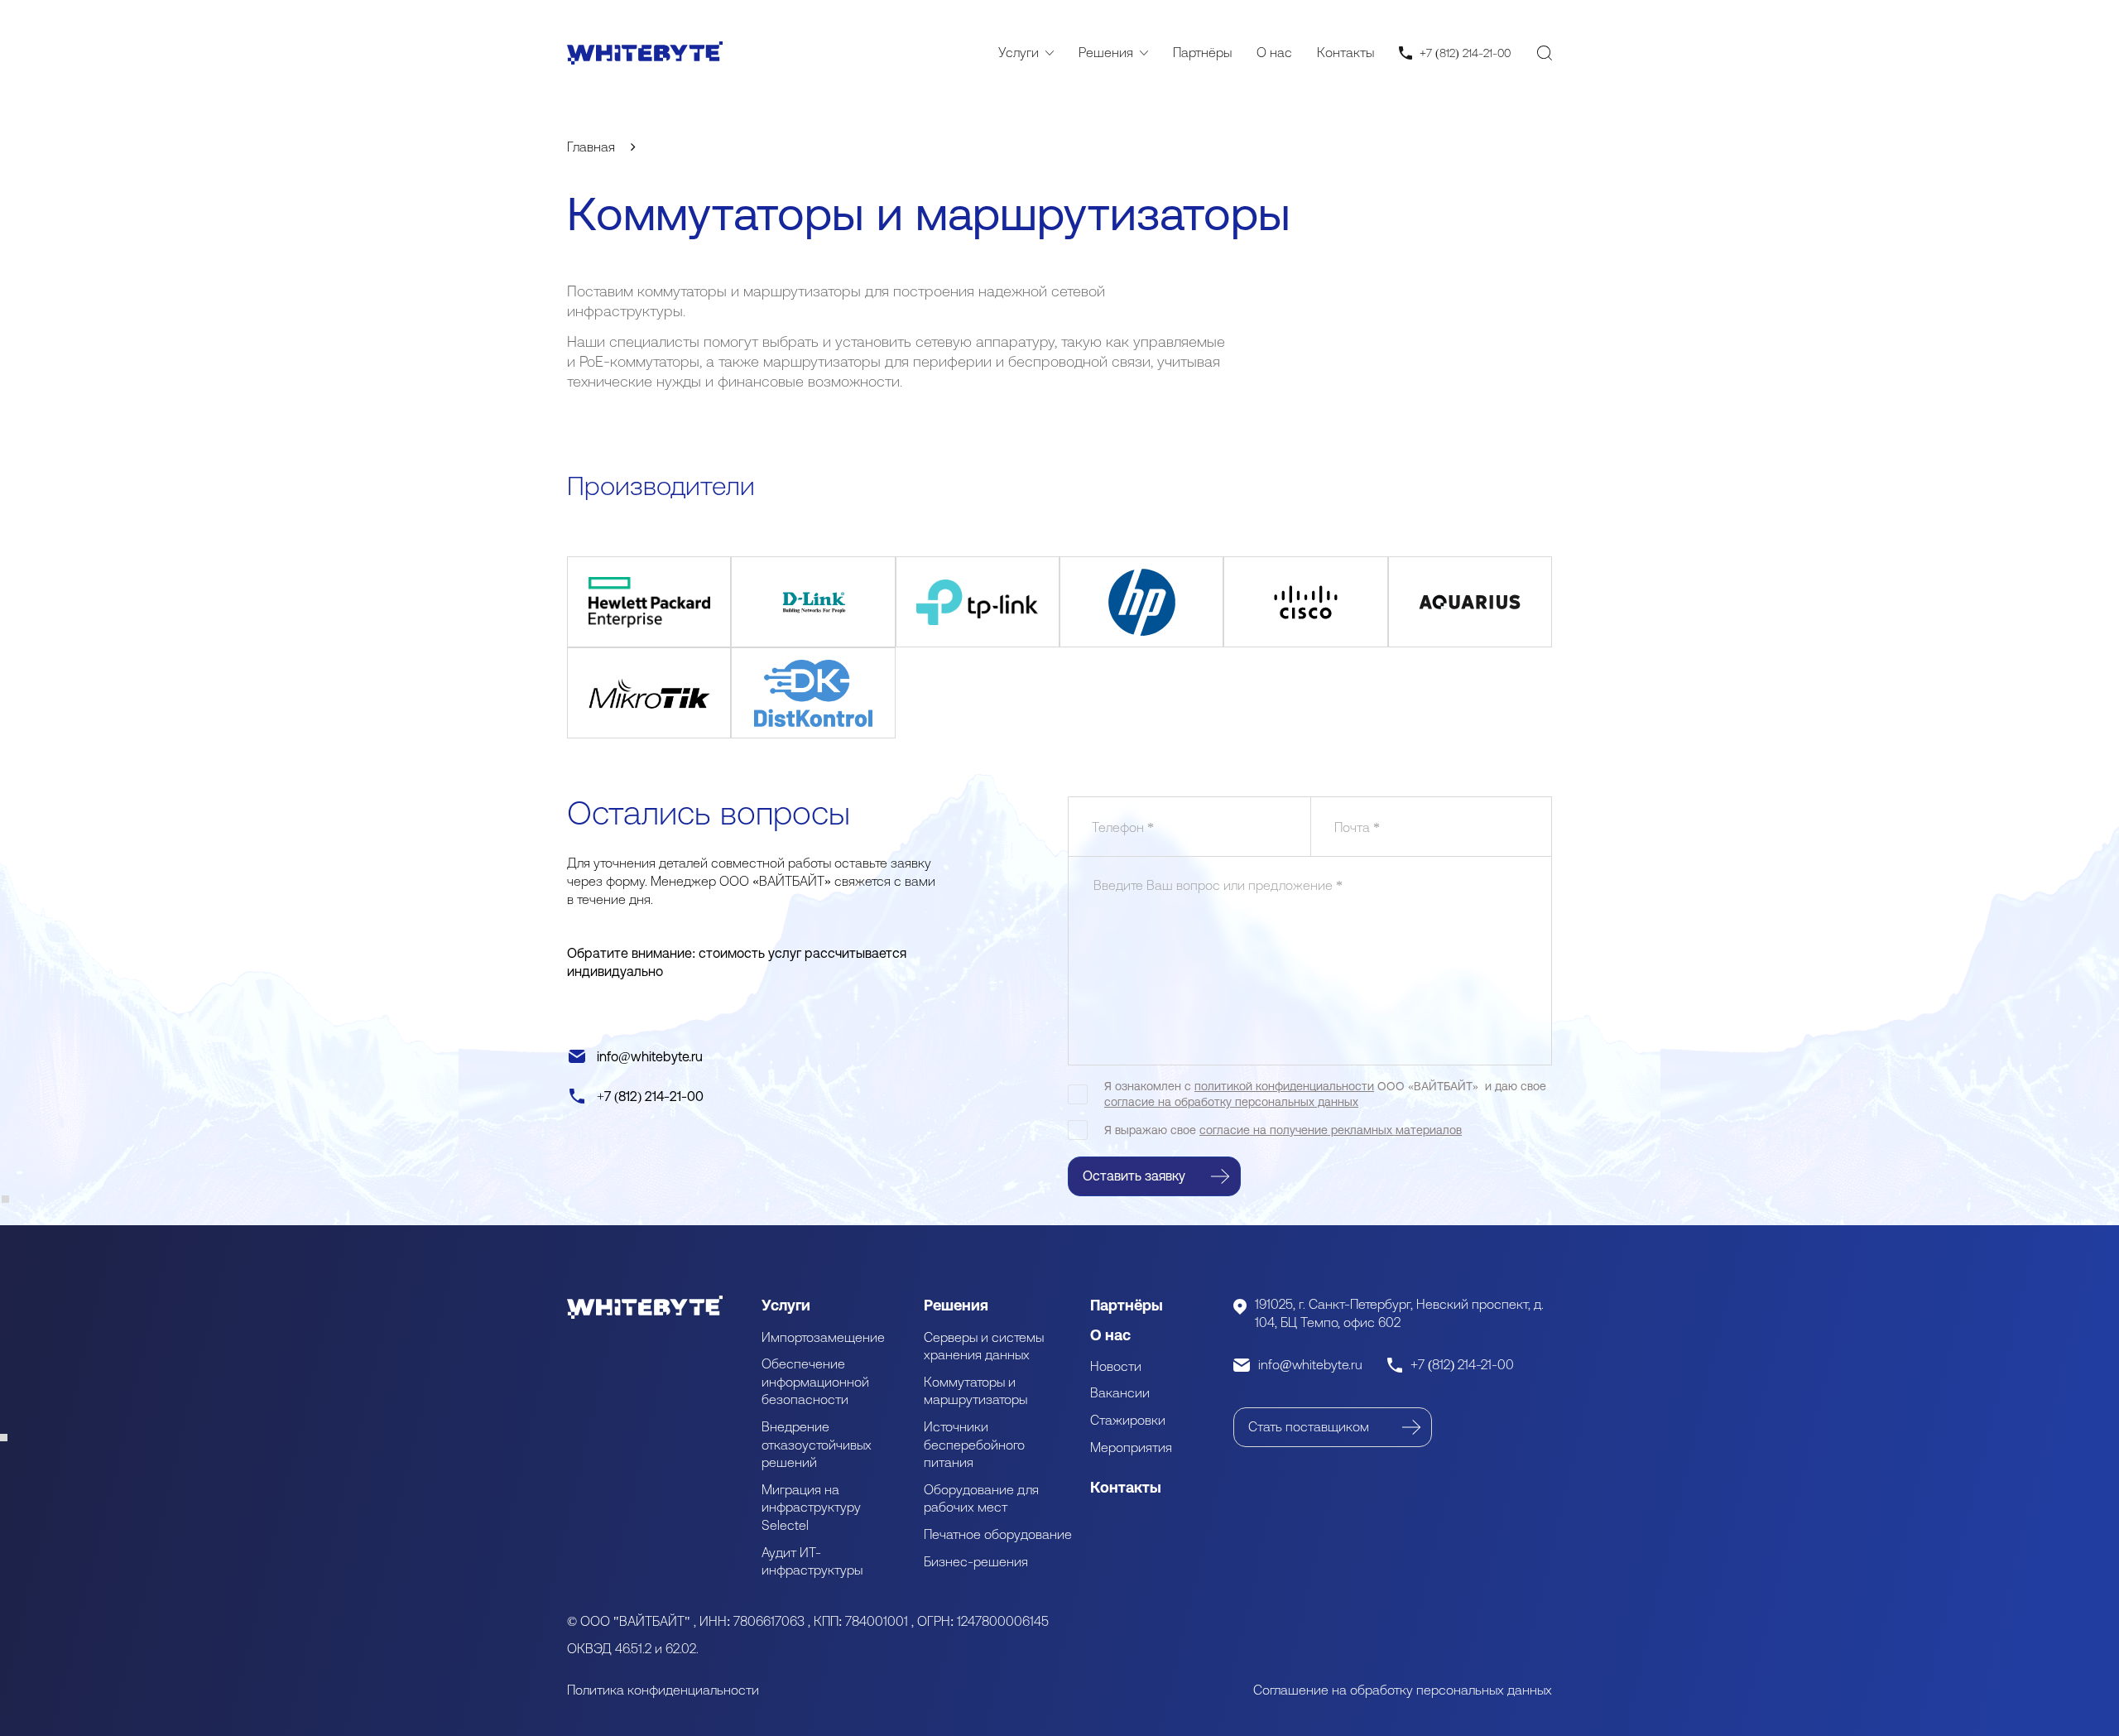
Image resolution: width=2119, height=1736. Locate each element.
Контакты (1345, 52)
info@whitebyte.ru (650, 1056)
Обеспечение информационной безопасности (815, 1381)
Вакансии (1120, 1392)
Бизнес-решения (976, 1561)
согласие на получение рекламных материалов (1331, 1130)
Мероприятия (1131, 1447)
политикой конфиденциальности (1284, 1086)
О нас (1274, 52)
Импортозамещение (823, 1337)
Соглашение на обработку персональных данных (1403, 1690)
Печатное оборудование (998, 1534)
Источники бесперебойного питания (974, 1444)
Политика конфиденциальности (663, 1690)
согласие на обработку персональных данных (1231, 1102)
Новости (1116, 1366)
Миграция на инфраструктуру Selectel (811, 1507)
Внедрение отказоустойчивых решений (817, 1444)
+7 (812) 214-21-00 (650, 1096)
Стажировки (1128, 1420)
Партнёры (1202, 52)
